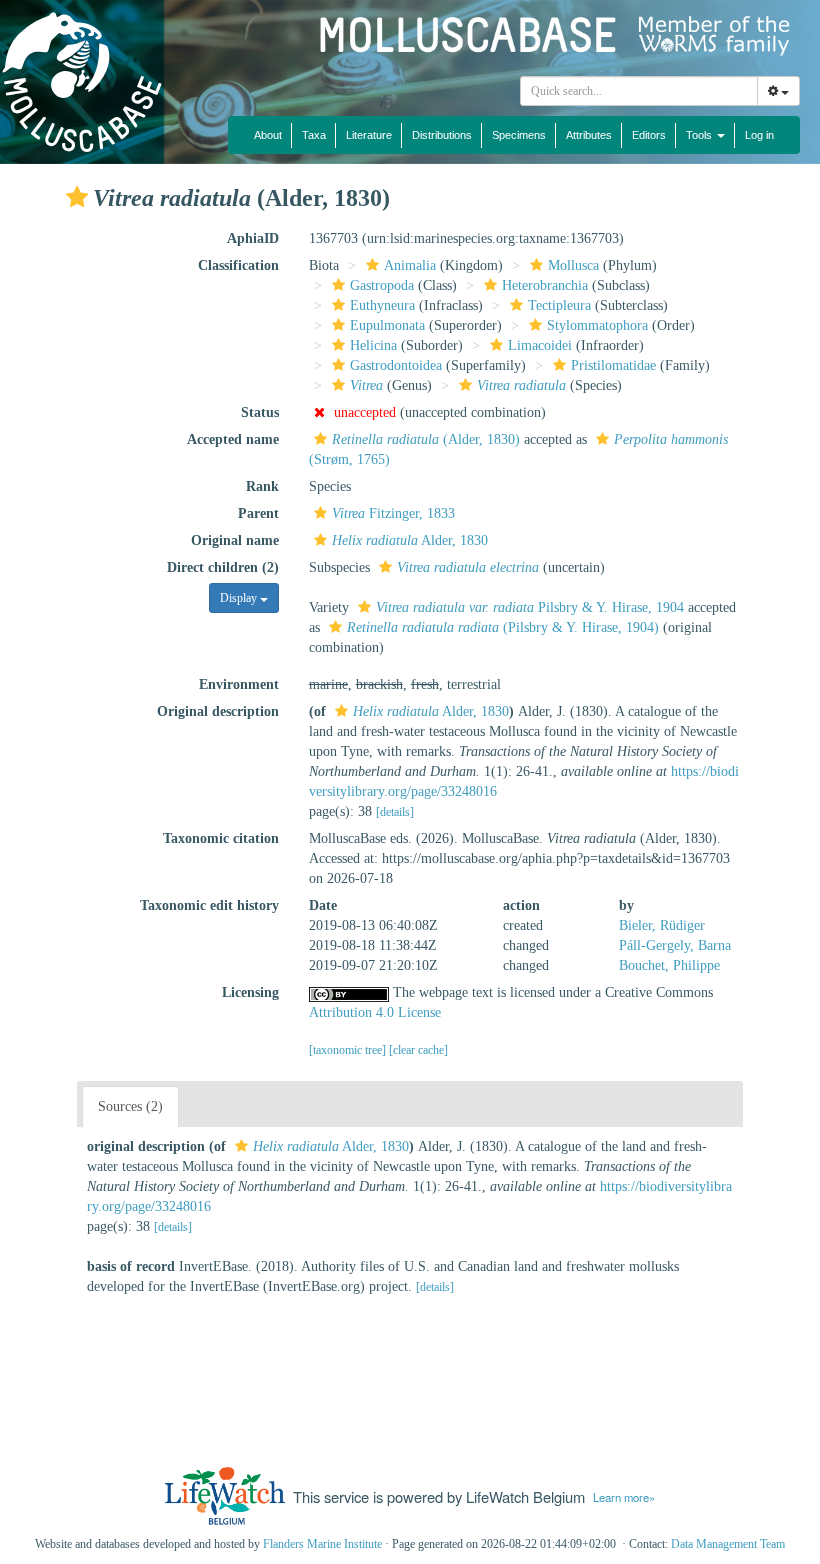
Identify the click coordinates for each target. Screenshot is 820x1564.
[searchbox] (639, 91)
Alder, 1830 (410, 540)
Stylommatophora (597, 325)
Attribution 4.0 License (375, 1012)
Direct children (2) (223, 567)
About (268, 135)
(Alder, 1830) (426, 439)
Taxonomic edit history (209, 905)
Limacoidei (540, 345)
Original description (218, 711)
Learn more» (624, 1497)
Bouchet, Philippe (669, 965)
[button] (77, 197)
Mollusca (573, 265)
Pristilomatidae (613, 365)
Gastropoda (382, 285)
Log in (759, 135)
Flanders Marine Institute (322, 1544)
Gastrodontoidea (396, 365)
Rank (262, 486)
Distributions (442, 135)
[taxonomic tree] (349, 1050)
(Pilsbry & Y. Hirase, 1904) (503, 627)
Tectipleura (559, 305)
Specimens (519, 135)
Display (240, 598)
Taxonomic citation (221, 838)
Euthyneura (382, 305)
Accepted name (233, 439)
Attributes (589, 135)
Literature (369, 135)
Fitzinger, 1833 (393, 513)
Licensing (250, 992)
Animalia (410, 265)
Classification (238, 265)
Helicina (373, 345)
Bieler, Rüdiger (662, 925)
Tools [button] (700, 135)
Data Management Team (728, 1544)
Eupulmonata (387, 325)
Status (260, 412)
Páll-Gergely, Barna (675, 945)
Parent (258, 513)
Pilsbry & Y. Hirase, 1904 (530, 607)
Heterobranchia (545, 285)
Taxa (314, 135)
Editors (649, 135)
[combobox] (639, 91)
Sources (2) (130, 1106)
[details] (395, 812)
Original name (235, 540)
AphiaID (253, 238)
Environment (239, 684)
